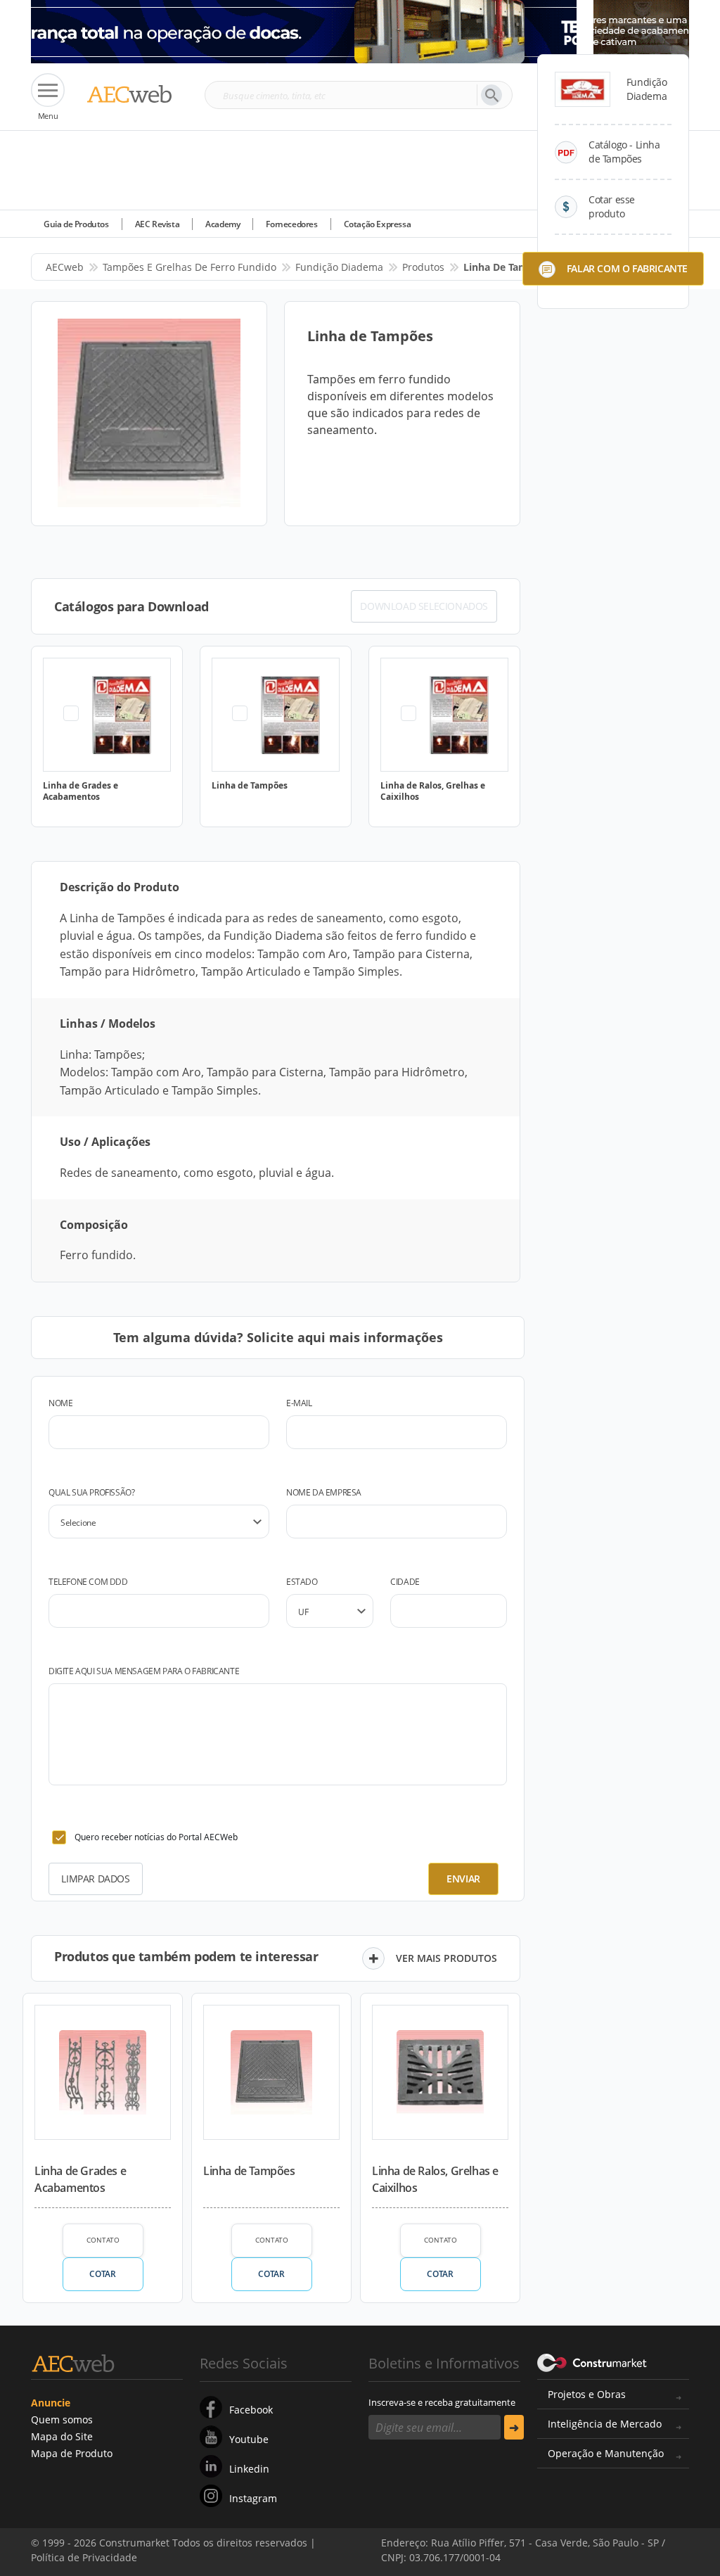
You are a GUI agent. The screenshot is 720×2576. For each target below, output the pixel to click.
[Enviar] (514, 2427)
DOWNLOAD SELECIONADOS (424, 606)
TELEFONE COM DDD (88, 1582)
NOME (60, 1403)
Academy (223, 224)
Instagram (253, 2498)
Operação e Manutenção (606, 2453)
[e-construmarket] (592, 2362)
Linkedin (249, 2469)
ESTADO (302, 1582)
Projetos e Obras (587, 2394)
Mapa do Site (62, 2436)
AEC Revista (157, 224)
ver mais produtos (446, 1958)
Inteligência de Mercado (605, 2424)
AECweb (65, 267)
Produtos (423, 267)
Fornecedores (291, 224)
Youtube (249, 2439)
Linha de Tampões (249, 2171)
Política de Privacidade (207, 2546)
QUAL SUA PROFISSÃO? (91, 1492)
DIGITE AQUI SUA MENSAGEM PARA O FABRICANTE (144, 1671)
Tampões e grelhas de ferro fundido (189, 267)
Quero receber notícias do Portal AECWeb (156, 1837)
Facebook (251, 2410)
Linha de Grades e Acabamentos (80, 2179)
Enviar (463, 1879)
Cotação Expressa (378, 224)
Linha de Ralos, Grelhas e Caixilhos (435, 2179)
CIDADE (405, 1582)
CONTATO (103, 2240)
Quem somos (62, 2419)
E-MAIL (299, 1403)
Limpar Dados (95, 1879)
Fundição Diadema (339, 267)
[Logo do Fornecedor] (583, 89)
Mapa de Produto (72, 2453)
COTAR (102, 2274)
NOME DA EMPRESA (324, 1492)
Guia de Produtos (76, 224)
